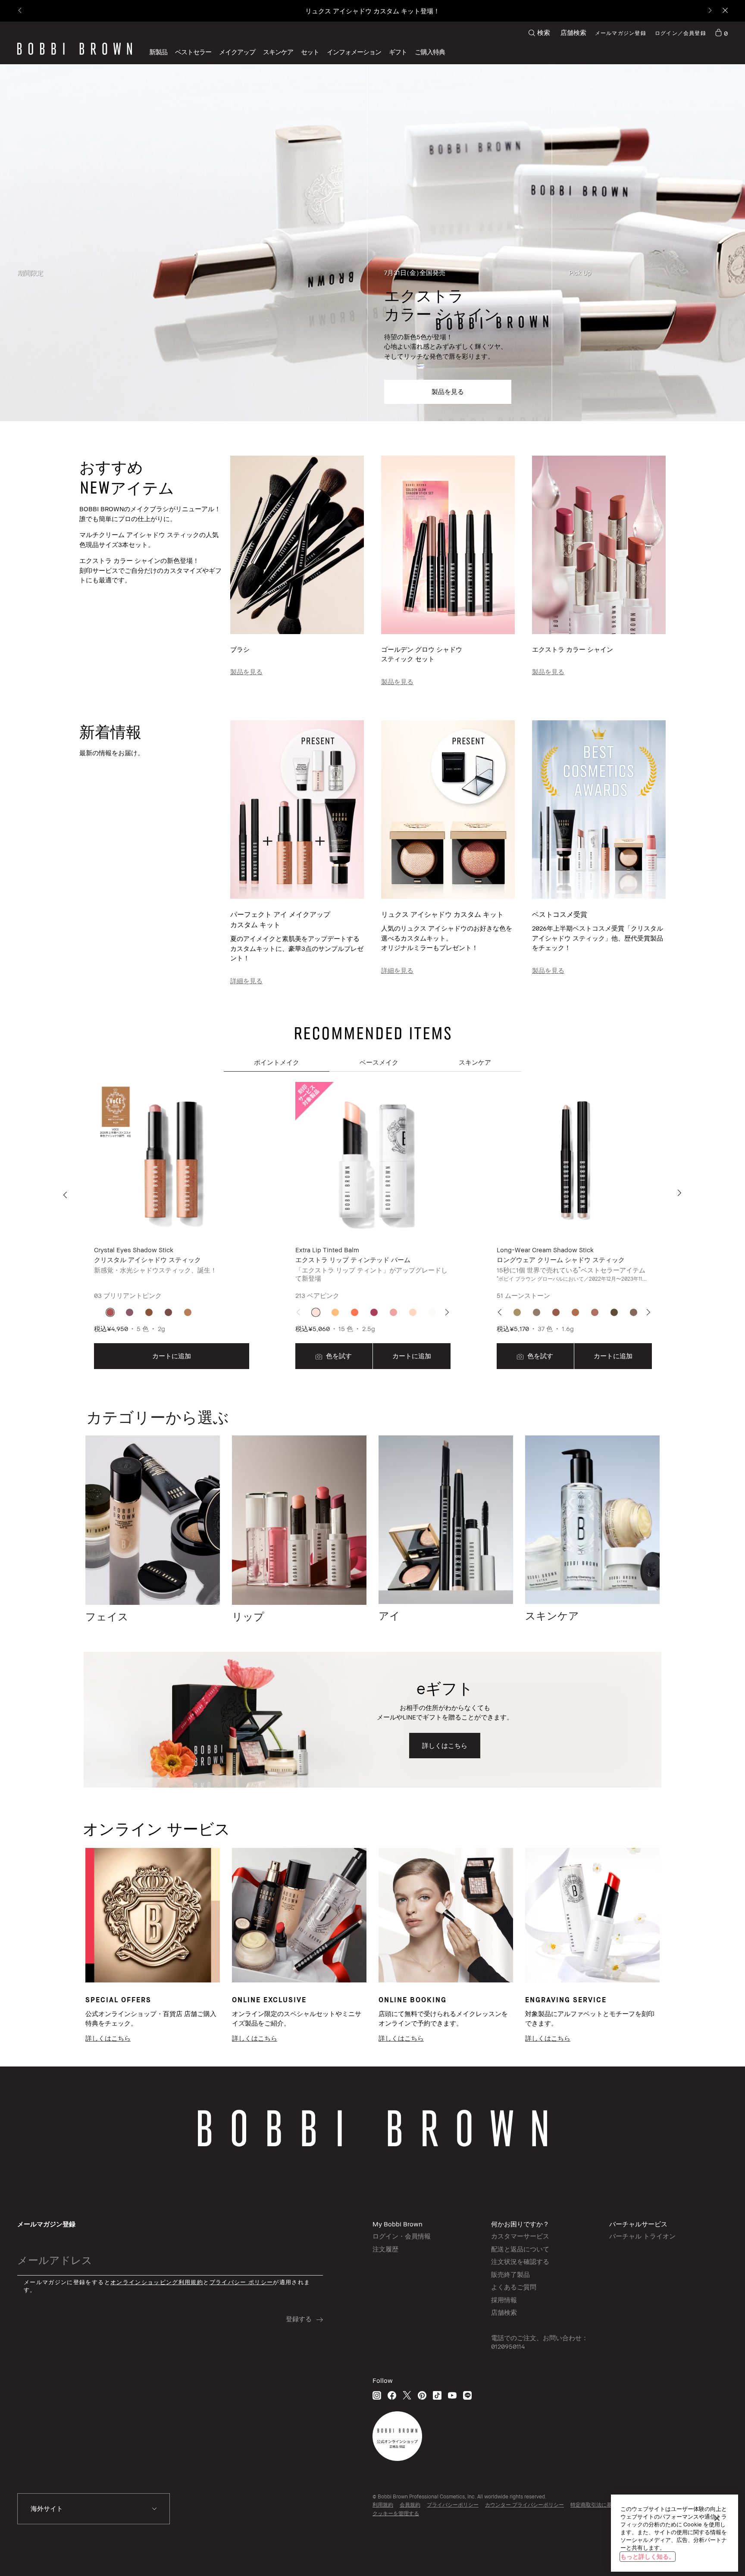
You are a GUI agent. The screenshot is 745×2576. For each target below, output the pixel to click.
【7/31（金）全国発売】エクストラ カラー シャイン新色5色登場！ (372, 11)
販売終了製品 (510, 2274)
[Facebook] (392, 2395)
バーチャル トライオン (642, 2236)
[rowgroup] (372, 243)
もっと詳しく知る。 (648, 2556)
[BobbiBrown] (75, 49)
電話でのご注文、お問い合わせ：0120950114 (540, 2342)
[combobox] (94, 2509)
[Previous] (20, 11)
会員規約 (410, 2505)
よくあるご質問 (514, 2287)
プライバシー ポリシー (241, 2282)
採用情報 (504, 2300)
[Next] (709, 11)
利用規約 (383, 2505)
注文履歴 (385, 2249)
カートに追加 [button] (172, 1356)
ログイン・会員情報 (402, 2236)
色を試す (338, 1356)
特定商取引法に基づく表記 (601, 2505)
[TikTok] (437, 2395)
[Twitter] (407, 2395)
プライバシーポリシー (453, 2505)
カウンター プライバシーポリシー (524, 2505)
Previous (67, 1195)
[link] (721, 33)
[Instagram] (377, 2395)
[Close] (725, 11)
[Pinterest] (422, 2395)
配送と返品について (520, 2249)
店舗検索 (573, 32)
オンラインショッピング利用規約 (157, 2282)
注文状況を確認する (520, 2261)
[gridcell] (110, 1312)
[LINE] (467, 2395)
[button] (354, 52)
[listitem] (172, 1226)
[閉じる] (717, 2518)
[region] (675, 2533)
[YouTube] (452, 2395)
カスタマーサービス (520, 2236)
